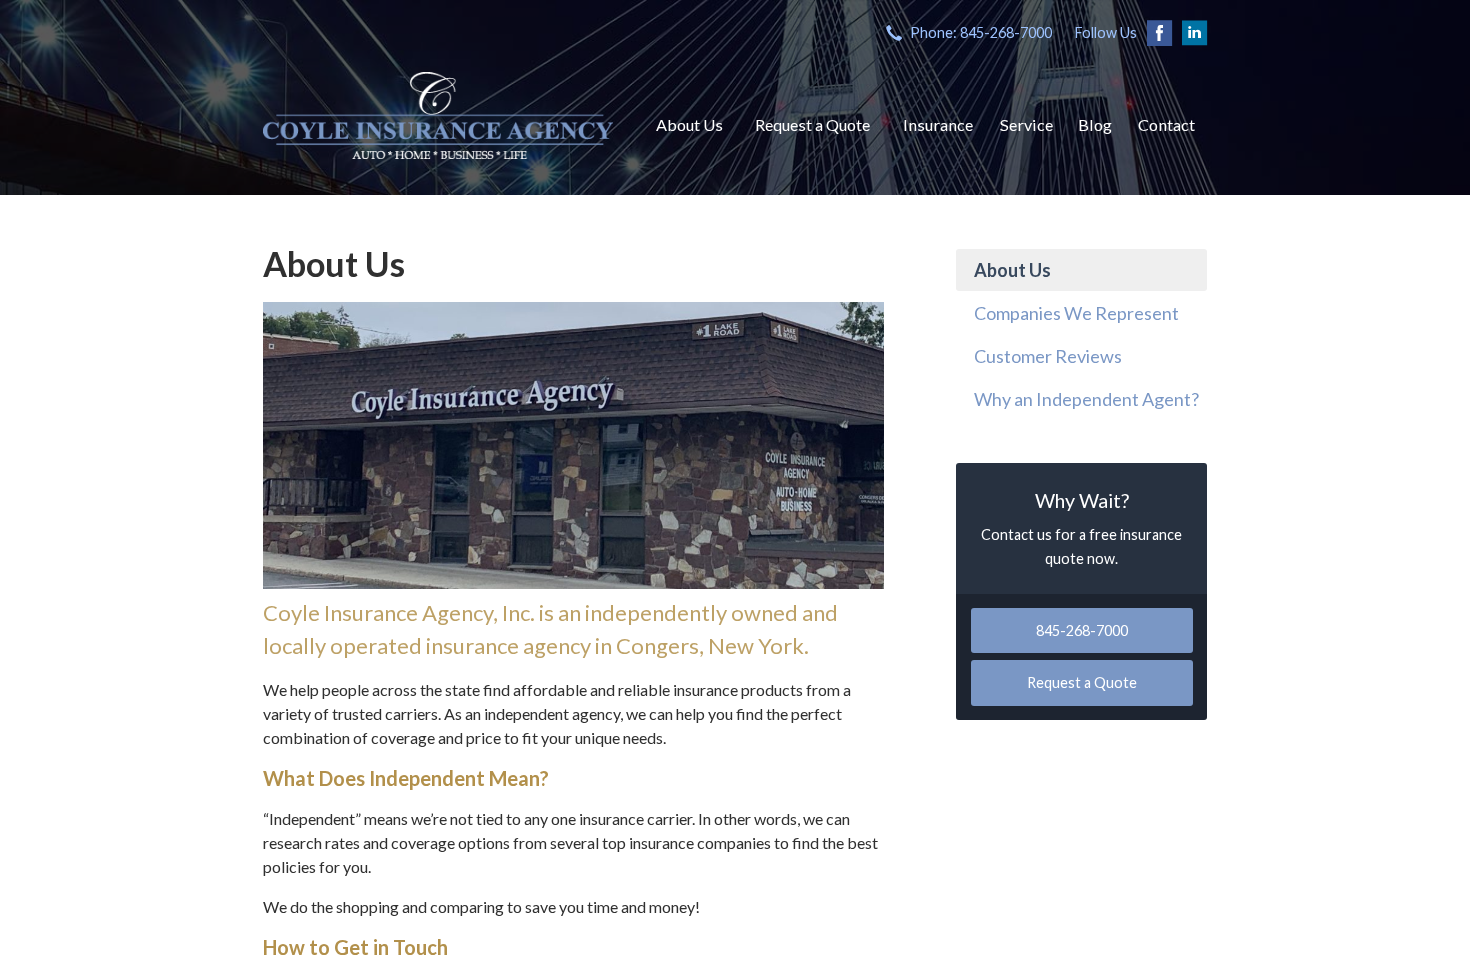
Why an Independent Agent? (1086, 399)
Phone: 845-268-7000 (981, 32)
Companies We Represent (1076, 313)
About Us (689, 124)
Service (1026, 124)
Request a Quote (812, 124)
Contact (1166, 124)
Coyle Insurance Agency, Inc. (438, 115)
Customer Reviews (1048, 356)
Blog (1095, 124)
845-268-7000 (1082, 630)
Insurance (938, 124)
